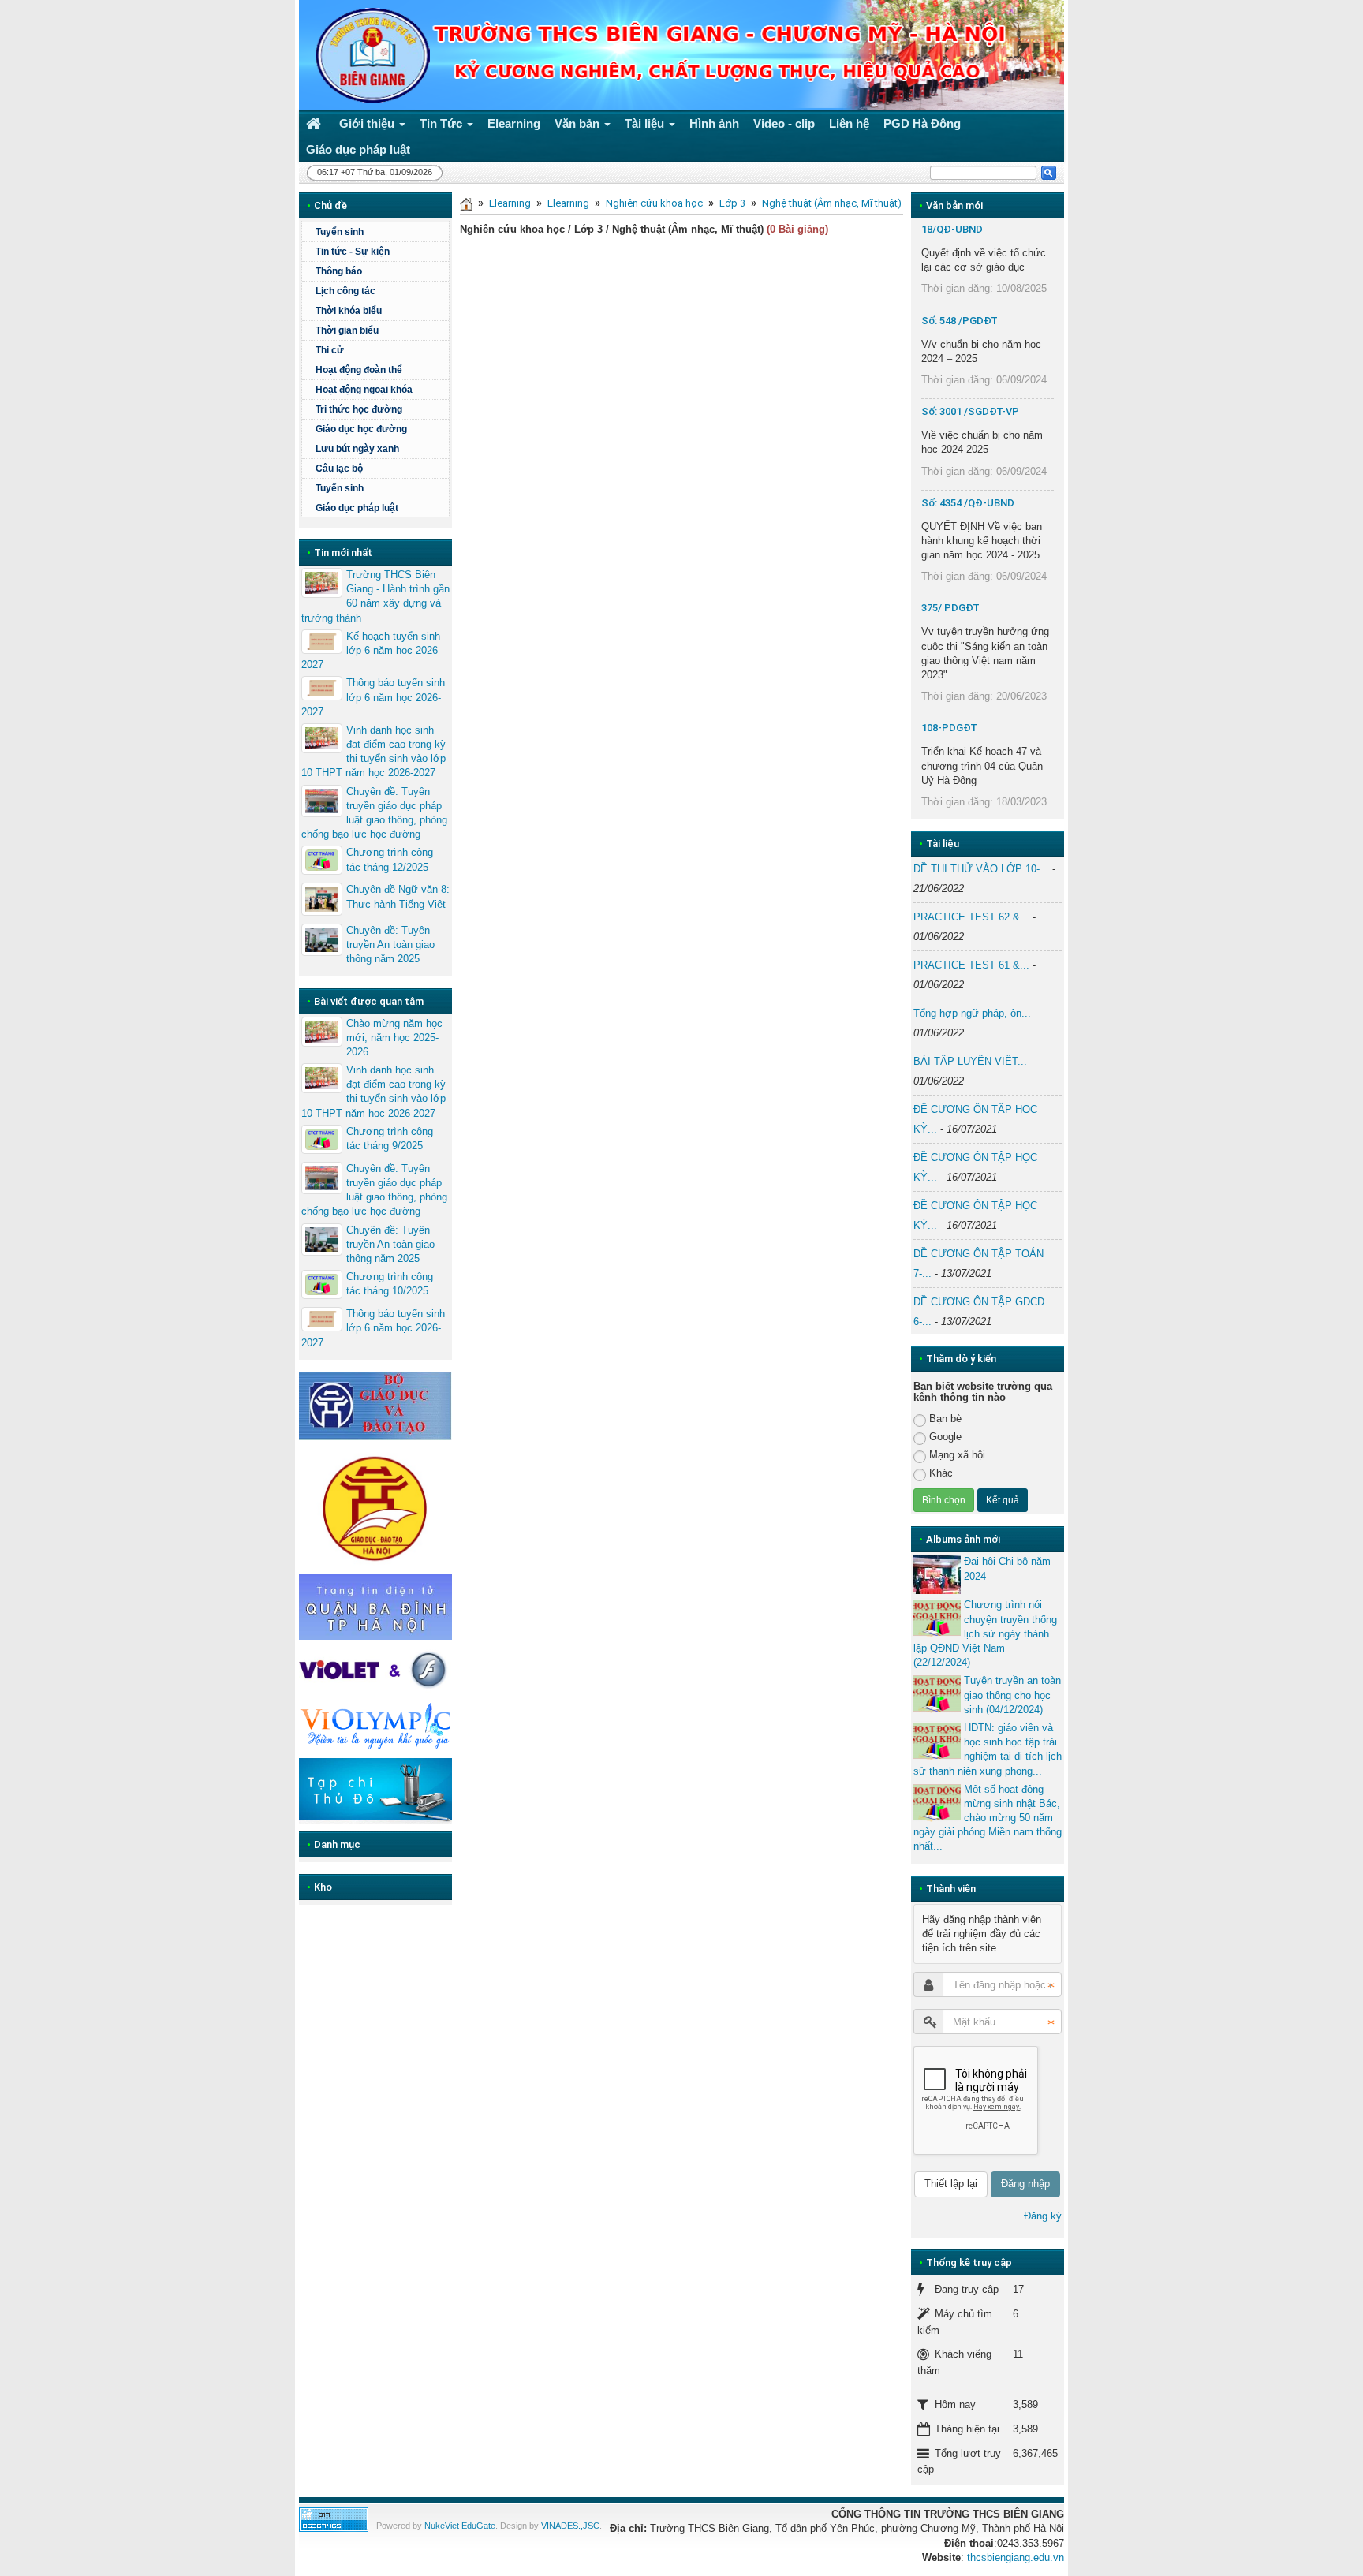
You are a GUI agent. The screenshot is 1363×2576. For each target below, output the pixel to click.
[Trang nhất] (316, 123)
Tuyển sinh (340, 232)
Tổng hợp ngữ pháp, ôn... (972, 1013)
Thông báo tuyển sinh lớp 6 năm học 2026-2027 (373, 697)
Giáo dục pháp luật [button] (358, 149)
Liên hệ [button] (849, 123)
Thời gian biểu (347, 330)
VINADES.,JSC (570, 2526)
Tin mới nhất (343, 553)
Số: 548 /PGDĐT (960, 321)
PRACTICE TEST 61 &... (971, 965)
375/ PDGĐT (950, 608)
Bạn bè (945, 1419)
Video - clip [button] (784, 123)
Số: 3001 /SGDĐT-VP (970, 411)
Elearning (510, 203)
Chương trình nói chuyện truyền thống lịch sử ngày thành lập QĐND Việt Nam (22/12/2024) (985, 1633)
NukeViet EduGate (460, 2526)
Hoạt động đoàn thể (359, 370)
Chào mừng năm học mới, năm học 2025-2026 (394, 1038)
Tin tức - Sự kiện (353, 252)
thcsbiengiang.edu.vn (1016, 2557)
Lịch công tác (345, 291)
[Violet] (375, 1670)
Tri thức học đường (359, 409)
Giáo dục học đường (361, 429)
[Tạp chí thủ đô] (375, 1791)
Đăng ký (1043, 2216)
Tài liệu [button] (646, 123)
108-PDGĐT (949, 728)
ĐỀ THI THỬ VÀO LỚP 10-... (981, 869)
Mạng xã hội (957, 1455)
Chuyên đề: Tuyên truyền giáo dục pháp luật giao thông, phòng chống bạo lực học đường (374, 813)
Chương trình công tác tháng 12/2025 (390, 859)
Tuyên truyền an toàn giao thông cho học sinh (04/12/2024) (1012, 1695)
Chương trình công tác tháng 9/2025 (390, 1139)
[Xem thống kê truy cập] (334, 2519)
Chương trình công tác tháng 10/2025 (390, 1284)
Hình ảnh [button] (714, 123)
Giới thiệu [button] (368, 123)
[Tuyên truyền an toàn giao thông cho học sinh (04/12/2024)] (937, 1693)
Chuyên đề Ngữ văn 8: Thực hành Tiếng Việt (398, 896)
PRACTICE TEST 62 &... (971, 917)
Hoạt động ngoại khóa (364, 390)
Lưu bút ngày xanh (357, 449)
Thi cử (330, 350)
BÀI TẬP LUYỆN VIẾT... (970, 1061)
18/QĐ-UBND (952, 229)
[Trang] (466, 203)
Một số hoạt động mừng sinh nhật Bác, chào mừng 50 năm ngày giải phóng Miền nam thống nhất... (988, 1818)
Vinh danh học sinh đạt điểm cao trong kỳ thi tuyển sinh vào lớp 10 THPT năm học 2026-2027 (373, 752)
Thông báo (339, 271)
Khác (941, 1473)
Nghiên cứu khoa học (654, 203)
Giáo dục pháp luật (357, 508)
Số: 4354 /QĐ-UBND (968, 503)
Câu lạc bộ (339, 469)
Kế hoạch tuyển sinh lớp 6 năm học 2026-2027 (371, 650)
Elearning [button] (514, 123)
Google (945, 1437)
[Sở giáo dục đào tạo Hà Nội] (375, 1506)
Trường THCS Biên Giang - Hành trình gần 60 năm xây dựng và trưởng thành (375, 596)
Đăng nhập (1025, 2184)
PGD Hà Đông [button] (922, 123)
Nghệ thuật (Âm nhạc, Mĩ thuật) (832, 203)
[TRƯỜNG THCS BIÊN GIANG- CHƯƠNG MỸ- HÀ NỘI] (368, 54)
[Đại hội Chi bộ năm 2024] (937, 1574)
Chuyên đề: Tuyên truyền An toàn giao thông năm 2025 (390, 945)
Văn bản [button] (579, 123)
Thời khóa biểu (349, 311)
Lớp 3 (732, 203)
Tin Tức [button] (443, 123)
